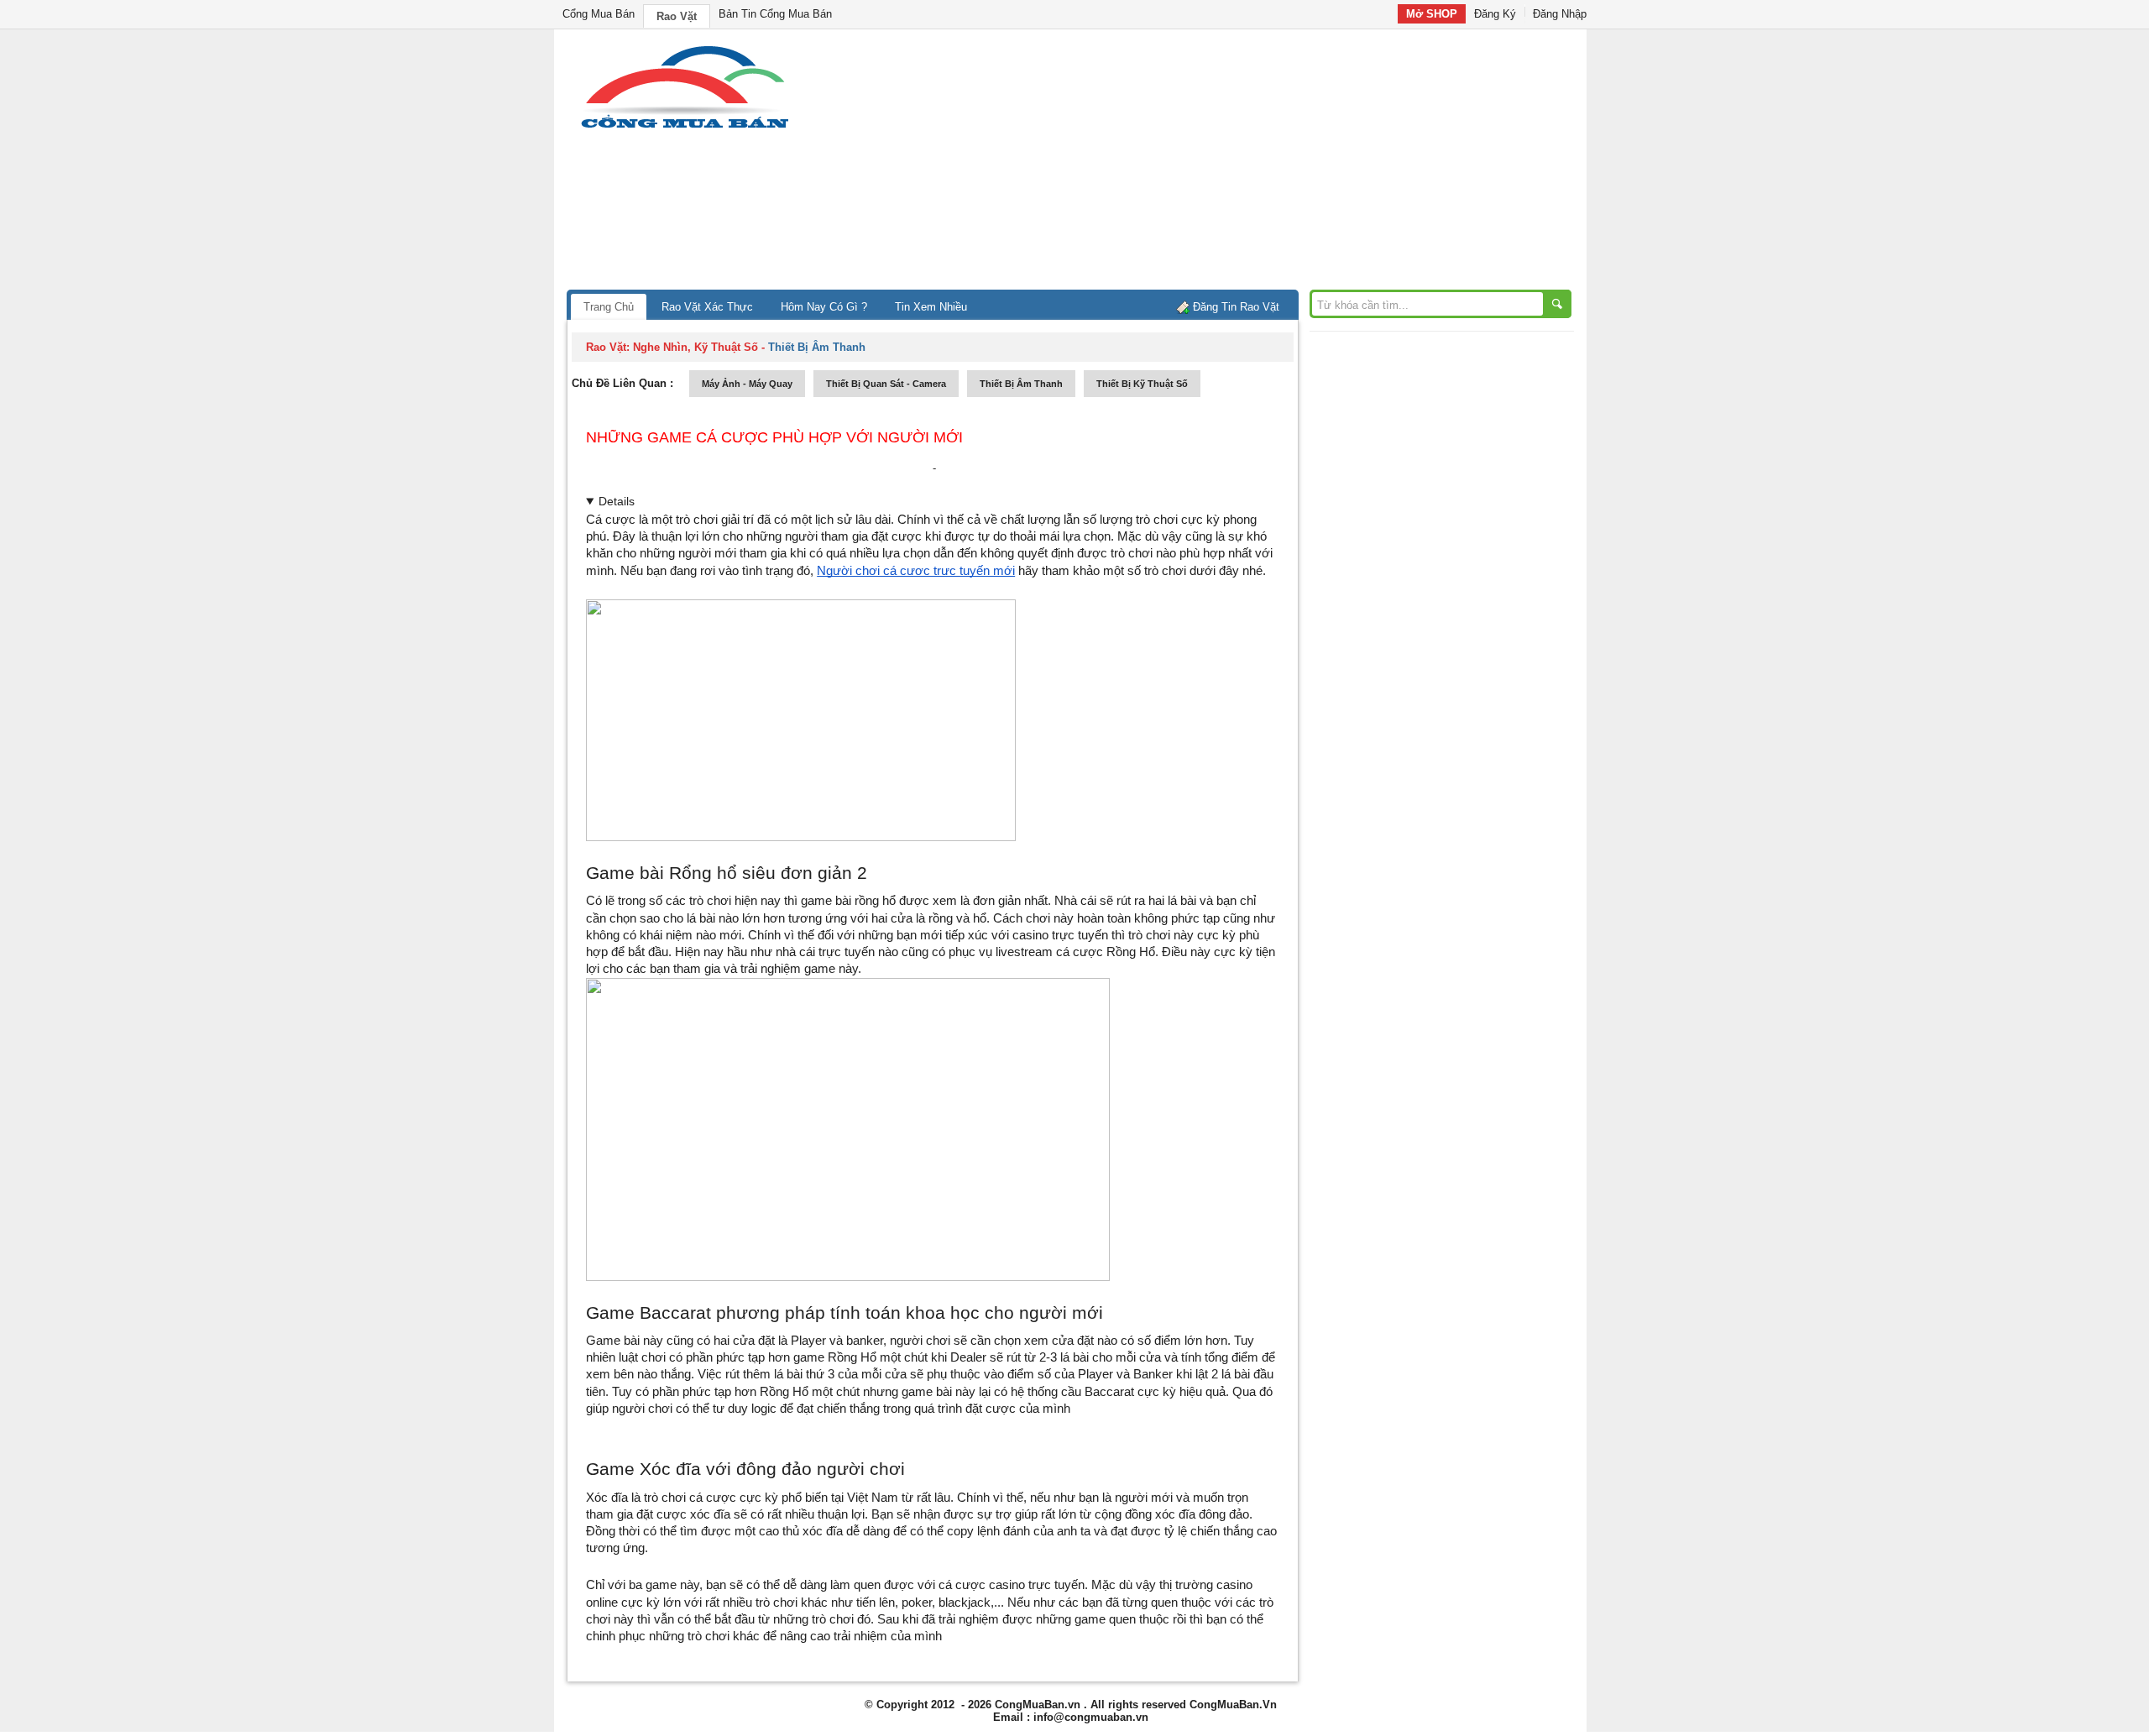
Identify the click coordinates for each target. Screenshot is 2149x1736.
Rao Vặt (677, 16)
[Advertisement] (1217, 164)
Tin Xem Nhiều (931, 307)
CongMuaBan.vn (1038, 1705)
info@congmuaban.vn (1091, 1717)
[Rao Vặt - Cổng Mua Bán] (685, 128)
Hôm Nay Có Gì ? (824, 307)
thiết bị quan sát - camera (886, 384)
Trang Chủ (609, 307)
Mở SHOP (1432, 14)
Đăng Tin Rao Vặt (1236, 307)
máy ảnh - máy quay (747, 384)
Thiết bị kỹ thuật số (1142, 384)
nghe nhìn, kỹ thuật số (695, 347)
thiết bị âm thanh (1021, 384)
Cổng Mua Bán (599, 14)
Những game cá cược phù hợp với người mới (774, 437)
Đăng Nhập (1560, 14)
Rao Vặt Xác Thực (707, 307)
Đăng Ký (1495, 14)
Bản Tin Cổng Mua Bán (775, 14)
